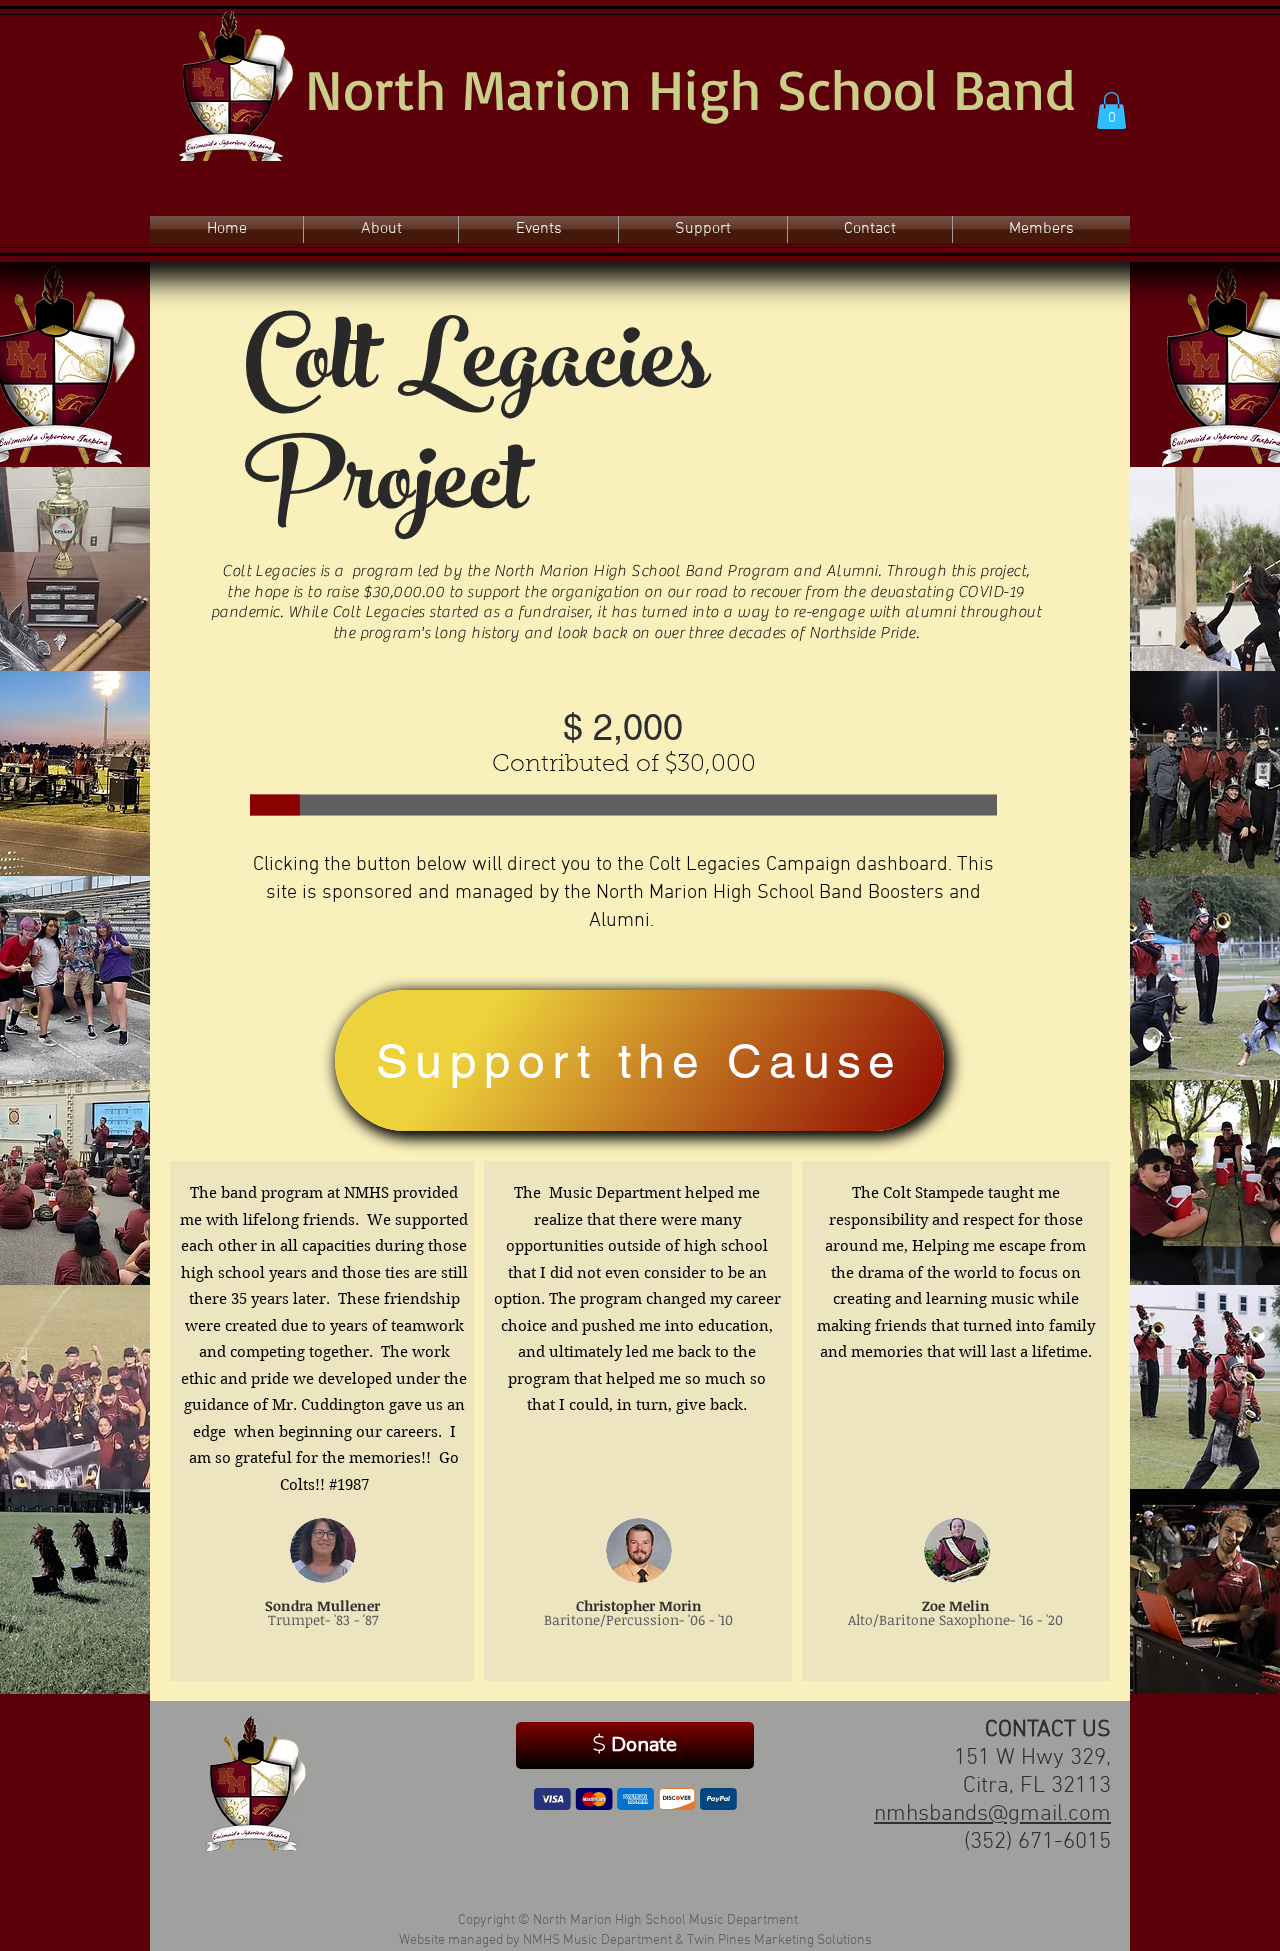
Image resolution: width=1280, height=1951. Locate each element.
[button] (1111, 110)
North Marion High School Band (690, 88)
